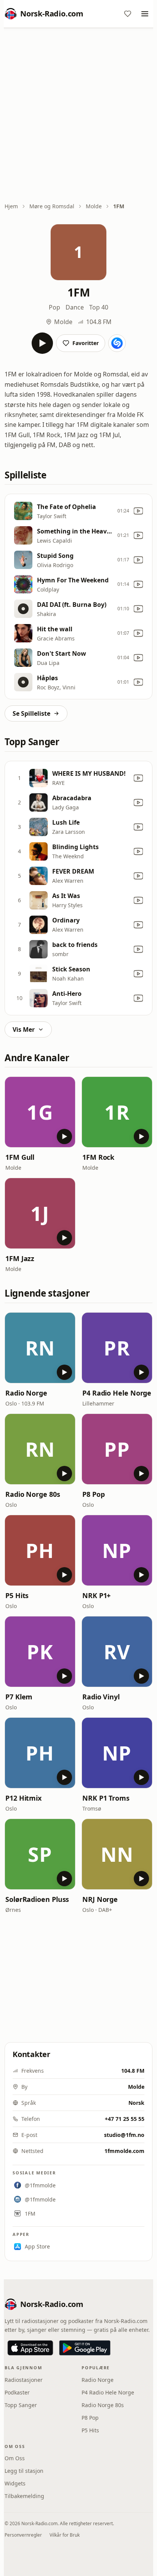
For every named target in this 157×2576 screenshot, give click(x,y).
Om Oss (15, 2458)
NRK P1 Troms (106, 1798)
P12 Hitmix (23, 1798)
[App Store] (30, 2348)
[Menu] (145, 14)
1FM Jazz (20, 1258)
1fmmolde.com (124, 2151)
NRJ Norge (100, 1899)
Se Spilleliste (31, 713)
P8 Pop (93, 1494)
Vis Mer (24, 1029)
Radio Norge (26, 1393)
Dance (75, 307)
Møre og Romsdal (52, 206)
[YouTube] (138, 511)
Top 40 (99, 307)
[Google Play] (85, 2348)
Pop (54, 307)
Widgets (15, 2483)
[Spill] (42, 343)
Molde (94, 206)
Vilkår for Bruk (65, 2535)
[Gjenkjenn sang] (117, 343)
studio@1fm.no (124, 2135)
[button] (40, 1112)
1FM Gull (20, 1157)
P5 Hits (17, 1595)
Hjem (11, 206)
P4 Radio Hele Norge (117, 1393)
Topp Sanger (21, 2405)
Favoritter (86, 343)
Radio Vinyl (101, 1697)
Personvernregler (23, 2535)
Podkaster (17, 2392)
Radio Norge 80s (33, 1494)
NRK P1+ (96, 1595)
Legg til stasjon (24, 2471)
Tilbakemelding (24, 2496)
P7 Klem (19, 1697)
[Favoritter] (128, 14)
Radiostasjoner (24, 2380)
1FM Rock (98, 1157)
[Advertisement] (78, 116)
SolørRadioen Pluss (37, 1899)
